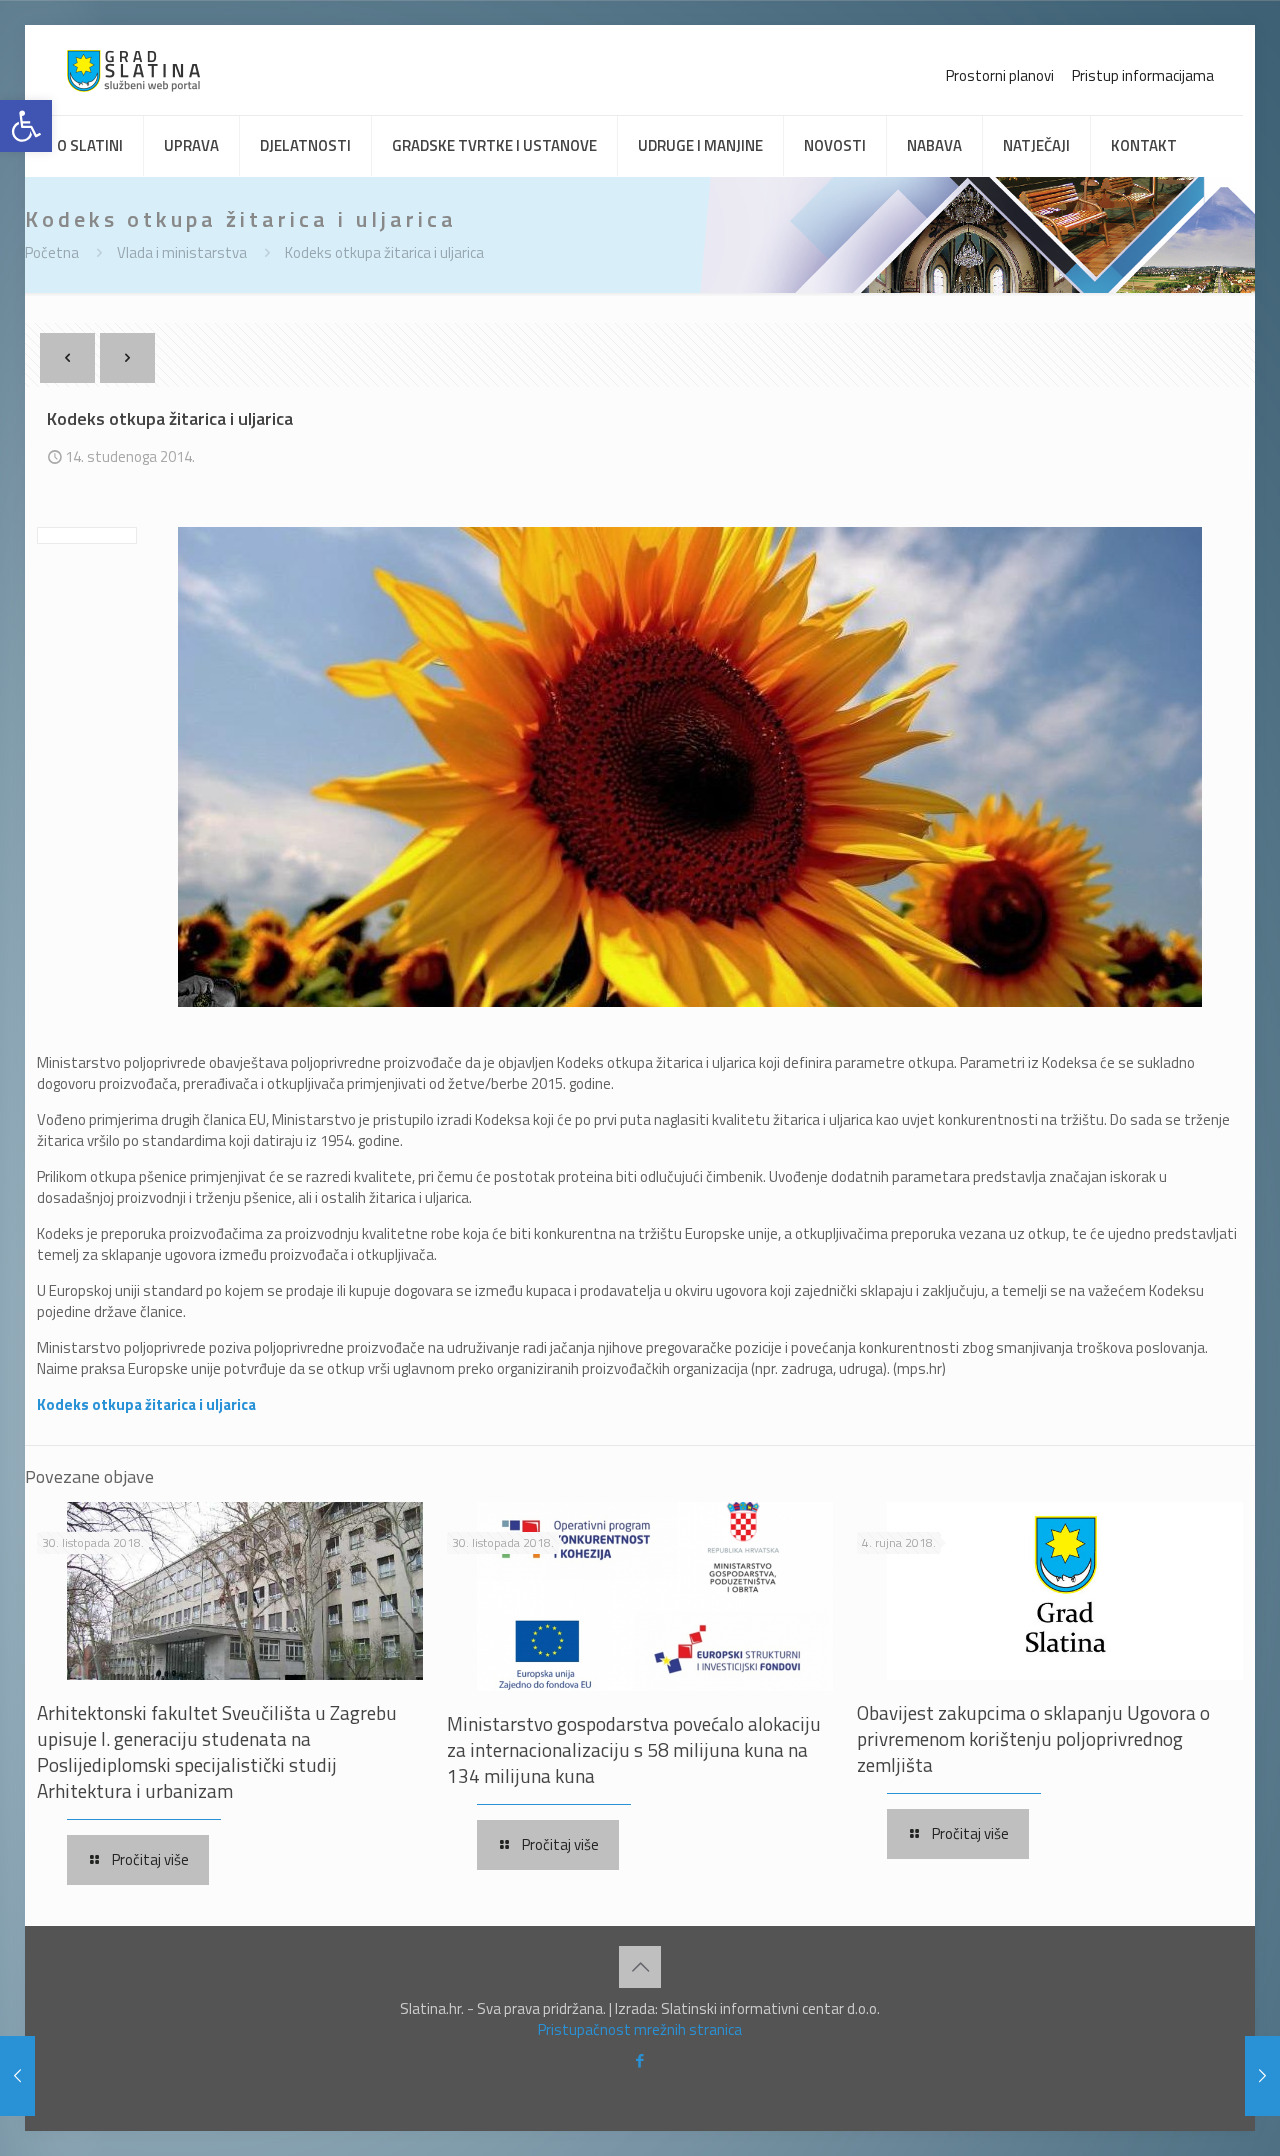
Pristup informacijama (1143, 75)
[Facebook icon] (640, 2060)
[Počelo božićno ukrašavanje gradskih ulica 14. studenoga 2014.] (17, 2076)
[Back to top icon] (640, 1967)
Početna (52, 252)
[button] (26, 126)
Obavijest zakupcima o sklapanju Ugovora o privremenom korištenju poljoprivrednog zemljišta (1033, 1738)
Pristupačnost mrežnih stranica (640, 2029)
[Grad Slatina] (133, 70)
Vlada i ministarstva (182, 252)
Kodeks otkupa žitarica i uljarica (384, 252)
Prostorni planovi (1000, 75)
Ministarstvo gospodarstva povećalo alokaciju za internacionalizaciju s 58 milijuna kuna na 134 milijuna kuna (634, 1749)
